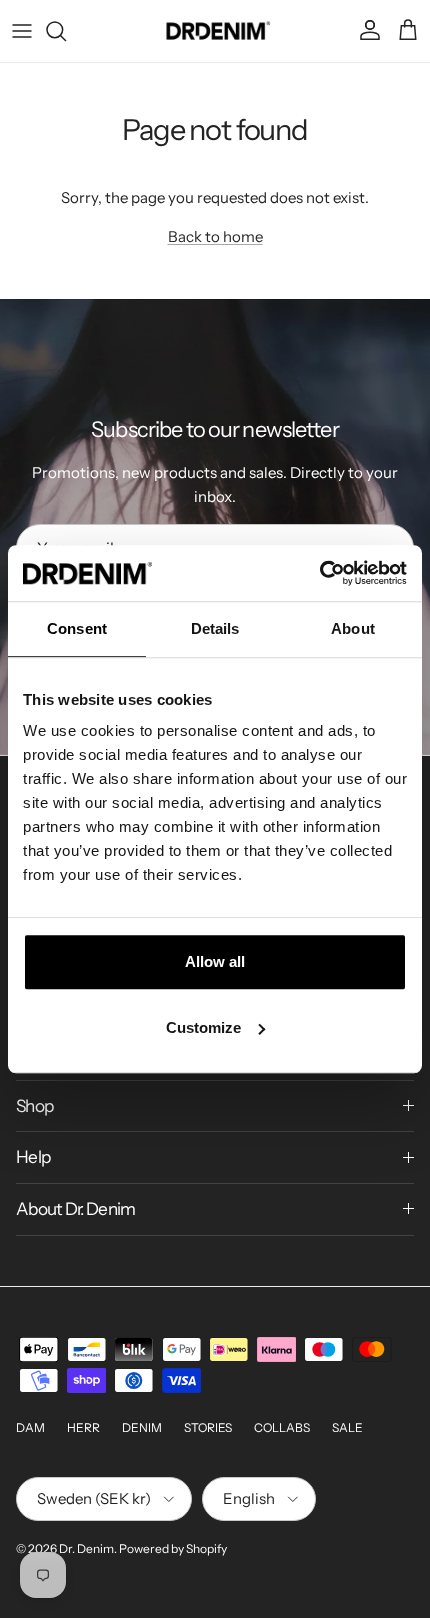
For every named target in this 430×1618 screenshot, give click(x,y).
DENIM (142, 1427)
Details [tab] (215, 628)
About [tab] (353, 628)
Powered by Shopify (173, 1548)
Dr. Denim (86, 1548)
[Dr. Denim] (215, 31)
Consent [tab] (77, 628)
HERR (83, 1427)
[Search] (66, 31)
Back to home (215, 236)
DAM (30, 1427)
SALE (347, 1427)
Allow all (215, 961)
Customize (203, 1027)
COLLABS (282, 1427)
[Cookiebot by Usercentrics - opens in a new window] (319, 573)
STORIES (208, 1427)
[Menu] (22, 31)
